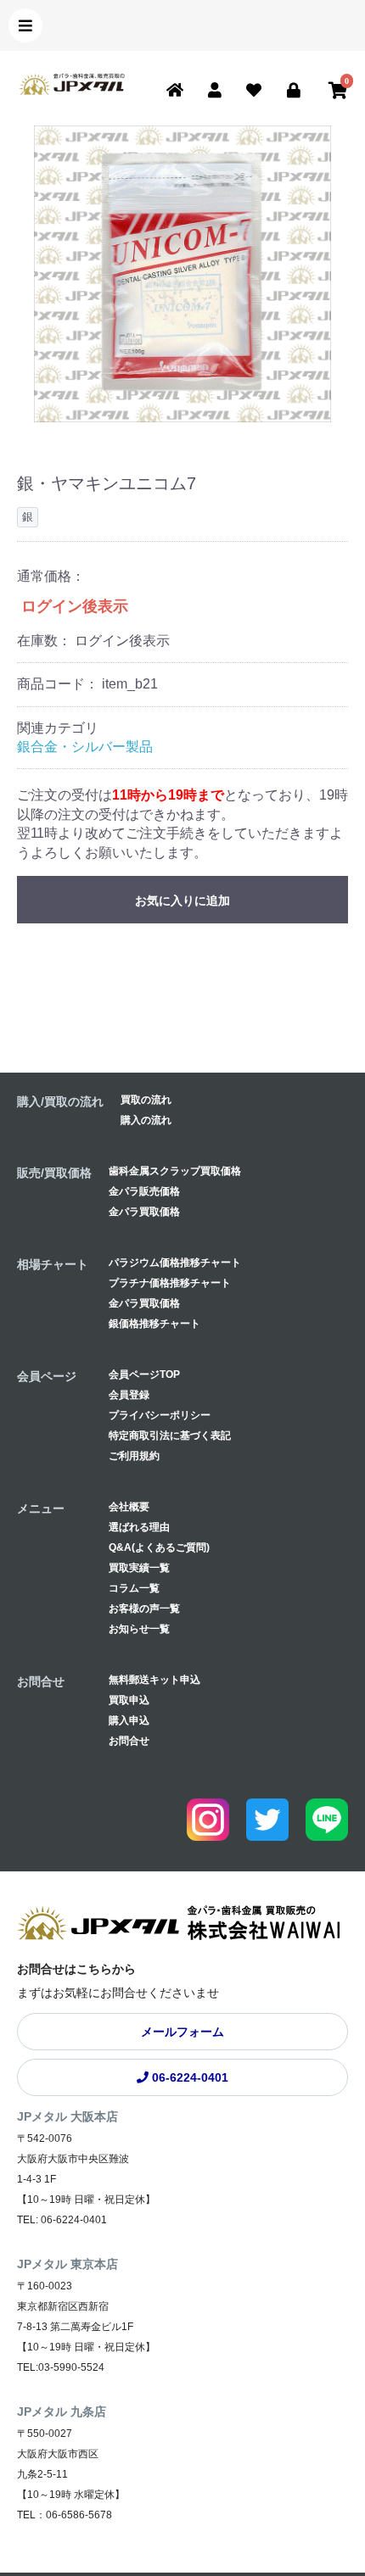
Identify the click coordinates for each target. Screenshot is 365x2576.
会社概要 (129, 1507)
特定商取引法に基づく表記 (170, 1436)
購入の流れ (146, 1120)
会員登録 (129, 1395)
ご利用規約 (134, 1456)
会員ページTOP (144, 1374)
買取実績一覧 (139, 1568)
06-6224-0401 (188, 2077)
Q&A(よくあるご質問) (159, 1547)
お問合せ (129, 1741)
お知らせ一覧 (139, 1629)
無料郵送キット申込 (154, 1680)
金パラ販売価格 (144, 1191)
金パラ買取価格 (144, 1212)
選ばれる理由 (139, 1527)
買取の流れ (146, 1100)
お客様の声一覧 (144, 1609)
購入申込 (129, 1720)
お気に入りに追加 (182, 900)
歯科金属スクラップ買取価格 (175, 1171)
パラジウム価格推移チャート (175, 1263)
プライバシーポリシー (160, 1415)
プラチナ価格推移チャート (170, 1283)
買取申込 (129, 1700)
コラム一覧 (134, 1588)
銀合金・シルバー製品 (85, 747)
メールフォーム (182, 2032)
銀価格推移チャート (154, 1324)
